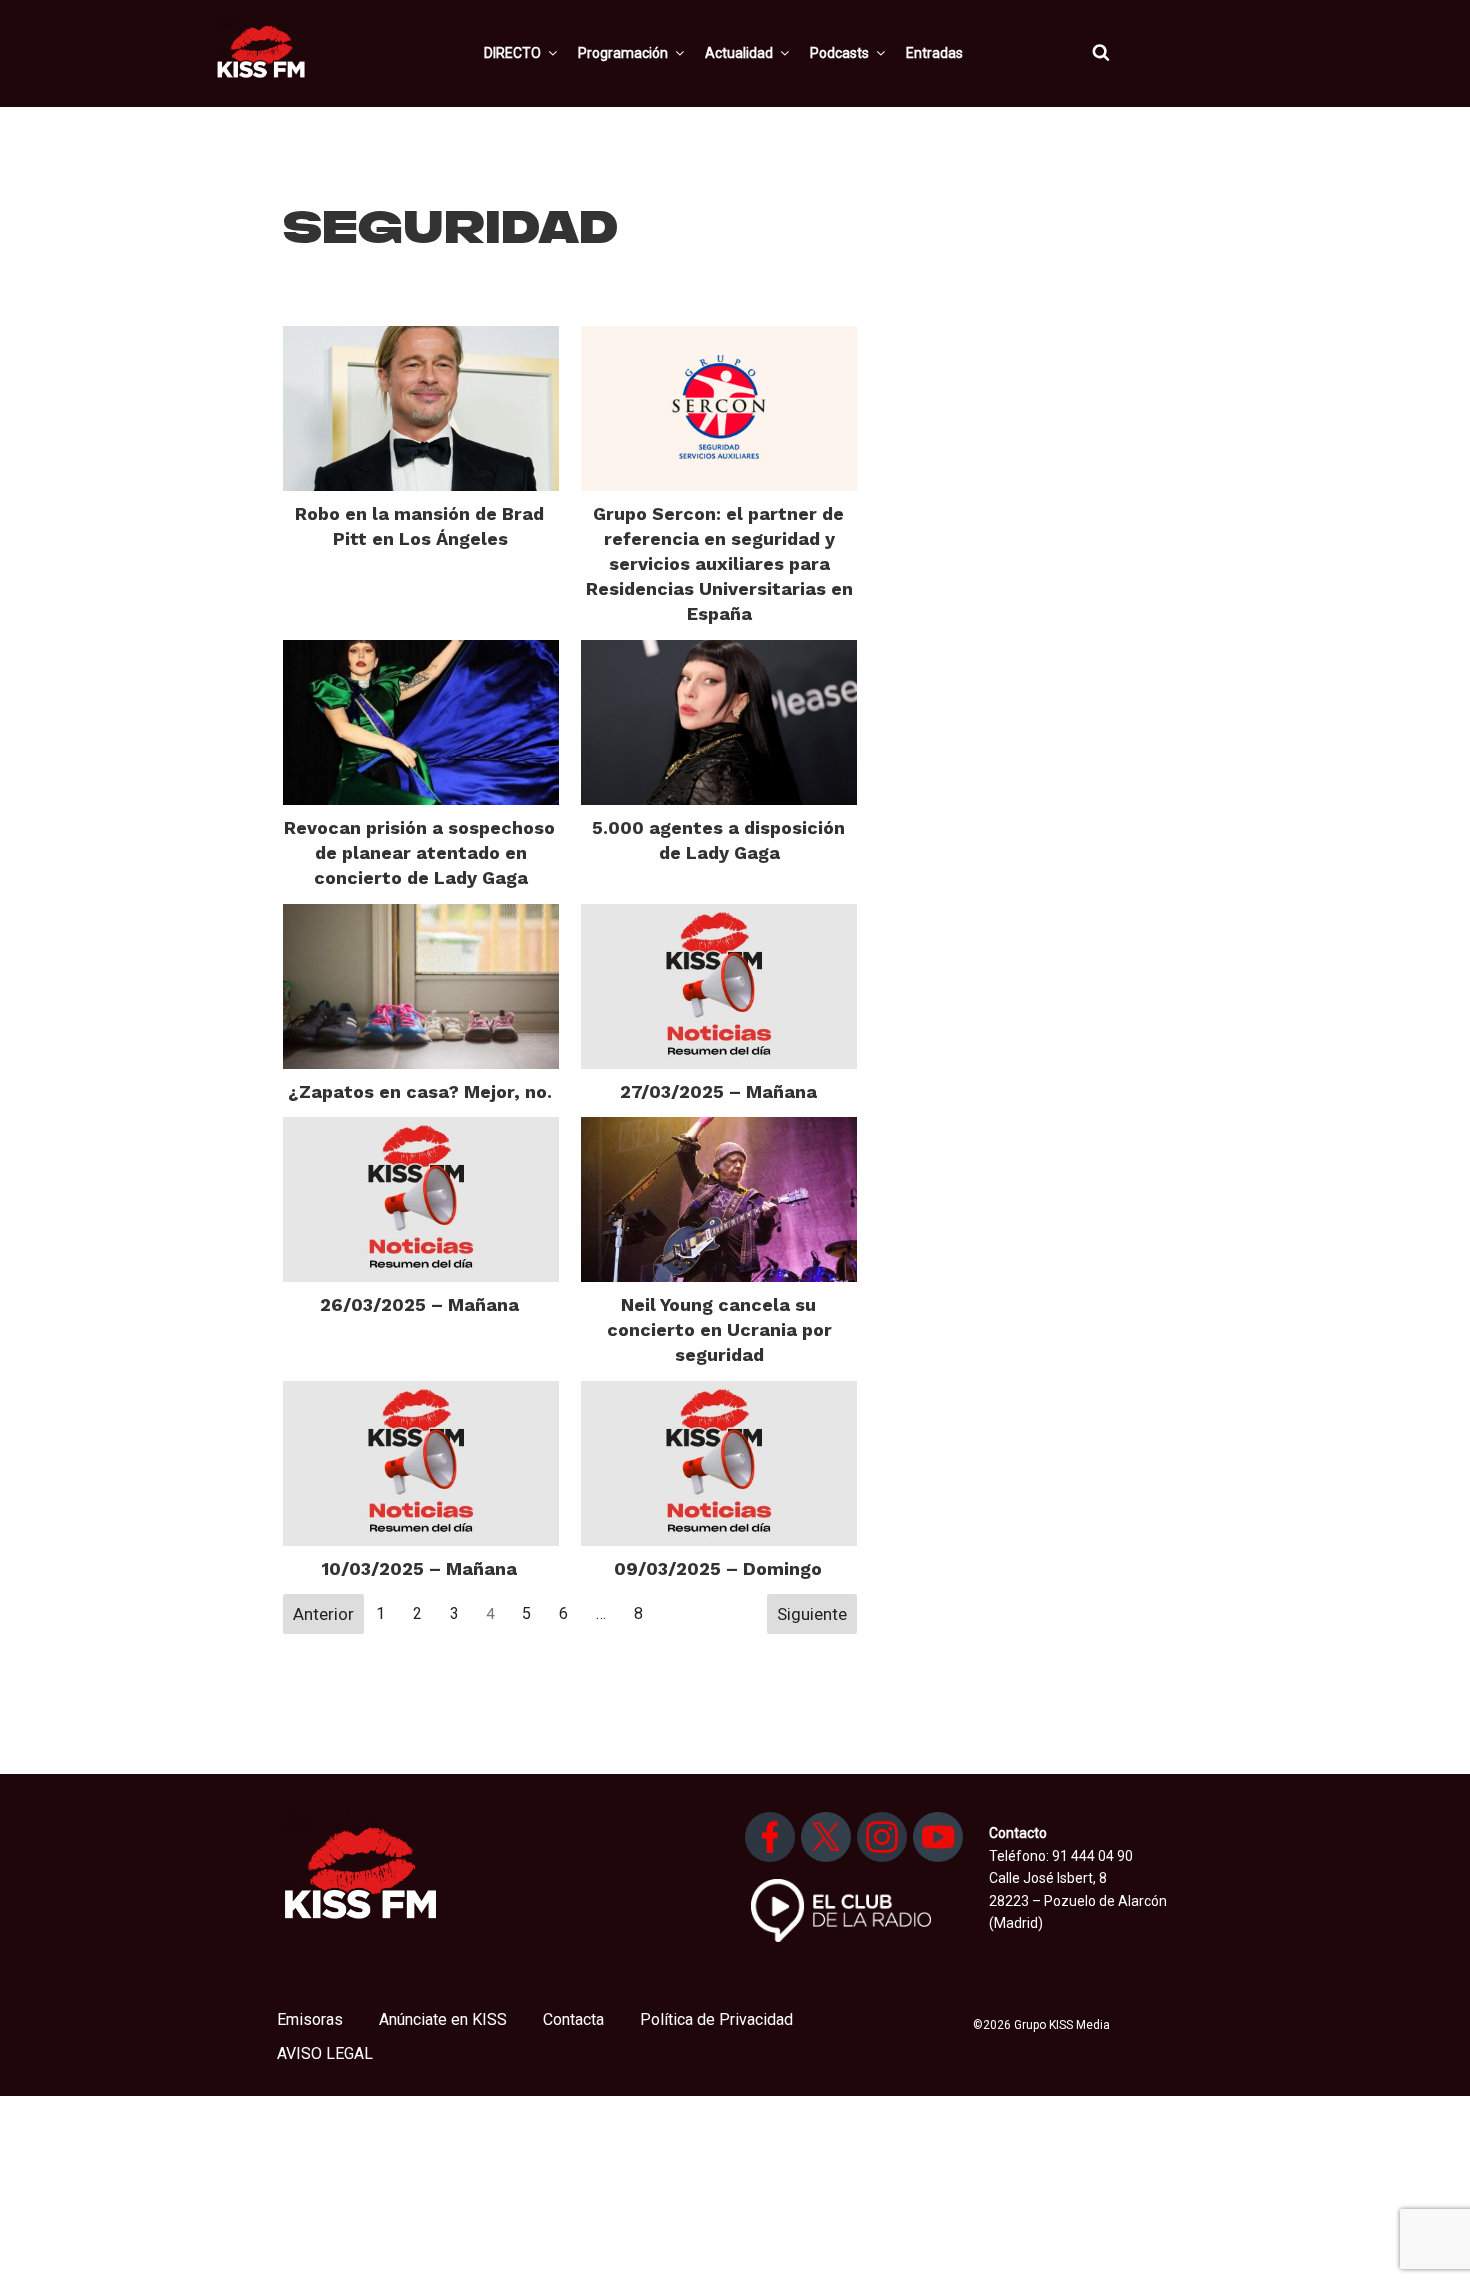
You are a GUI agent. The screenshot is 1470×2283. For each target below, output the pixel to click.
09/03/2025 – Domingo (718, 1568)
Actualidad (739, 53)
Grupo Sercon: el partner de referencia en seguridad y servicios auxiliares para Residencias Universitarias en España (719, 564)
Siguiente (812, 1614)
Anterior (323, 1614)
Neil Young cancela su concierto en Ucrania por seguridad (719, 1329)
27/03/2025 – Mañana (718, 1091)
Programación (623, 53)
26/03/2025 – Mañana (419, 1304)
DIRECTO (512, 53)
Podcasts (839, 53)
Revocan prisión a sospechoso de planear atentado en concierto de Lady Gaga (419, 852)
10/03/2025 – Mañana (419, 1568)
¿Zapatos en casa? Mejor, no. (420, 1091)
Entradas (934, 53)
